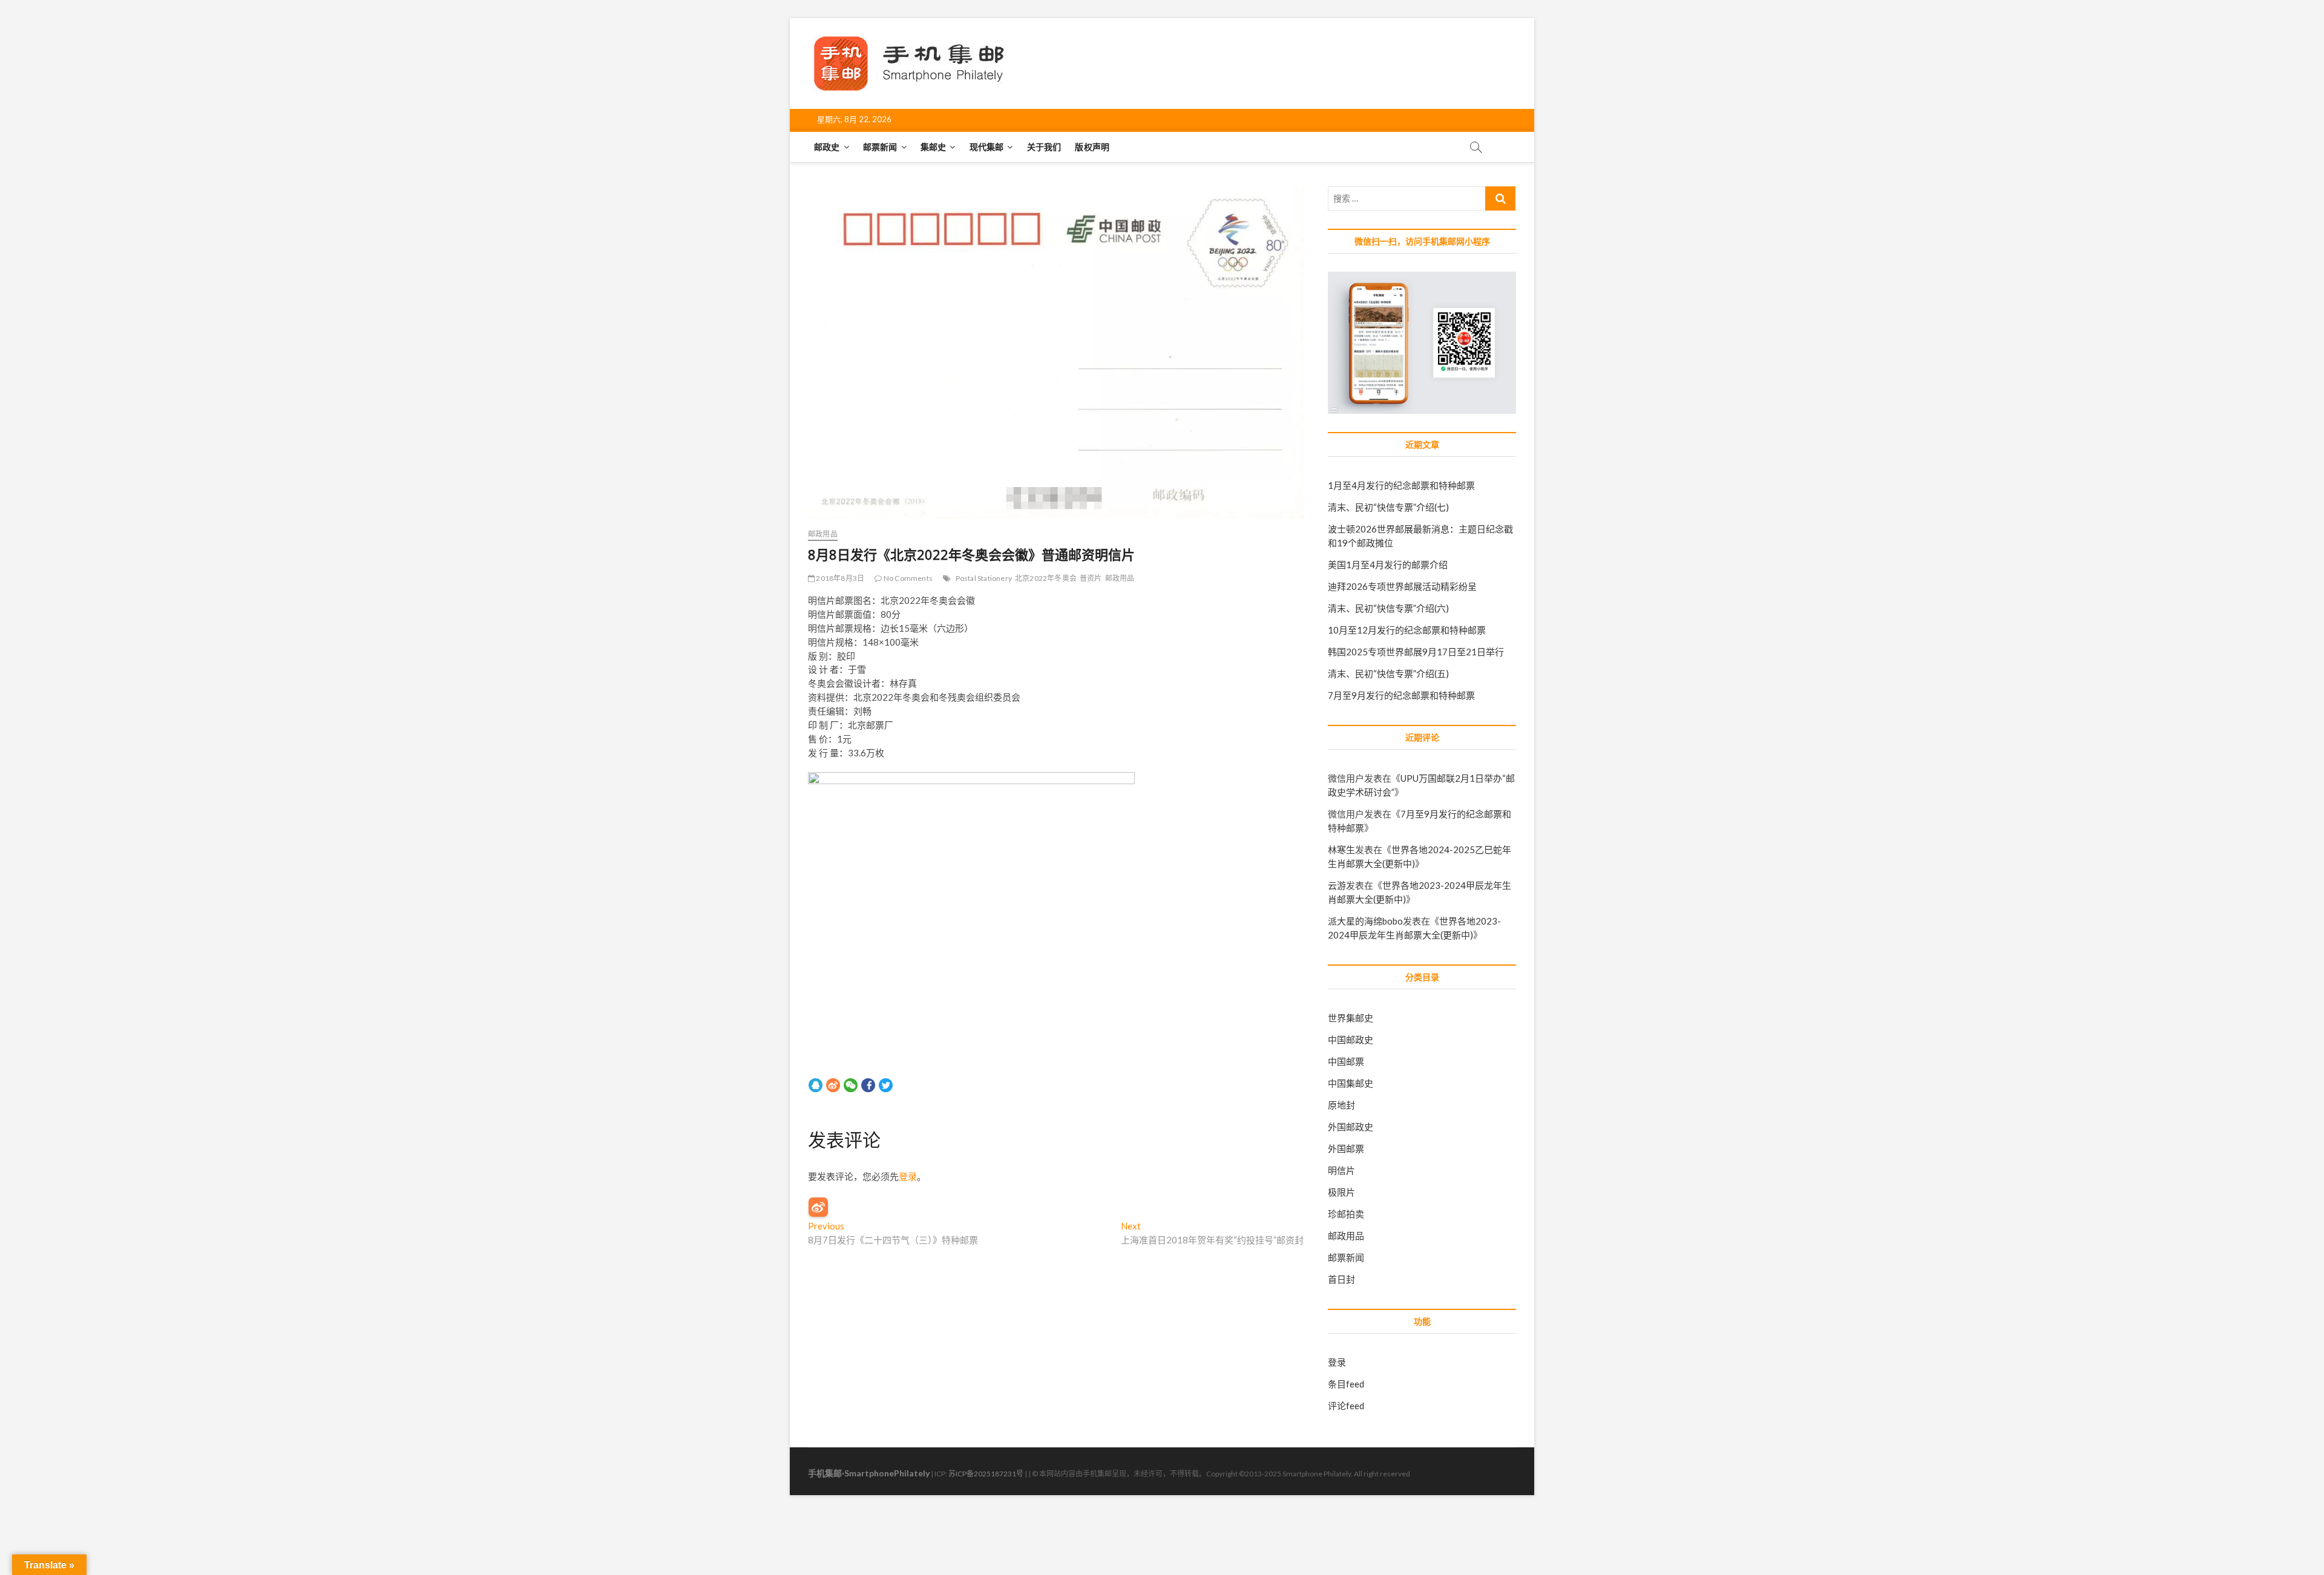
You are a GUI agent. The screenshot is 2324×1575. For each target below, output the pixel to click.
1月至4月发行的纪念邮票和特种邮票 (1401, 485)
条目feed (1346, 1384)
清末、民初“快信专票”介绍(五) (1388, 673)
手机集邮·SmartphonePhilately (869, 1473)
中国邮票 (1346, 1061)
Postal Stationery (984, 578)
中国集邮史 (1351, 1083)
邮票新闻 (880, 147)
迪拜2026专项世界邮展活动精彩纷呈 (1402, 586)
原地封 (1341, 1105)
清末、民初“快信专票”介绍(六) (1388, 608)
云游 (1337, 885)
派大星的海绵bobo (1365, 921)
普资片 (1091, 578)
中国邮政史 (1351, 1040)
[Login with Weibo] (818, 1207)
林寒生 (1341, 850)
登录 (908, 1176)
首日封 (1341, 1279)
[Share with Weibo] (833, 1084)
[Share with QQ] (816, 1084)
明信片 (1341, 1170)
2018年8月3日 (839, 578)
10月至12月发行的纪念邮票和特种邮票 (1407, 630)
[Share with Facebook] (868, 1084)
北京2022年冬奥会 (1046, 578)
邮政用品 (823, 534)
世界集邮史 (1351, 1018)
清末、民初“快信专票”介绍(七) (1388, 507)
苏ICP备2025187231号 (986, 1474)
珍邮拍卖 (1346, 1214)
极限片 (1341, 1192)
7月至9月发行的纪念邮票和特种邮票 (1401, 695)
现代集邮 (987, 147)
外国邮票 (1346, 1148)
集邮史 (934, 147)
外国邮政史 (1351, 1127)
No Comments (908, 578)
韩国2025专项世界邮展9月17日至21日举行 (1416, 652)
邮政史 (827, 147)
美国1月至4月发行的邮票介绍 (1388, 565)
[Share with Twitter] (886, 1084)
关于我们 (1044, 147)
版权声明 (1092, 147)
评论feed (1346, 1406)
